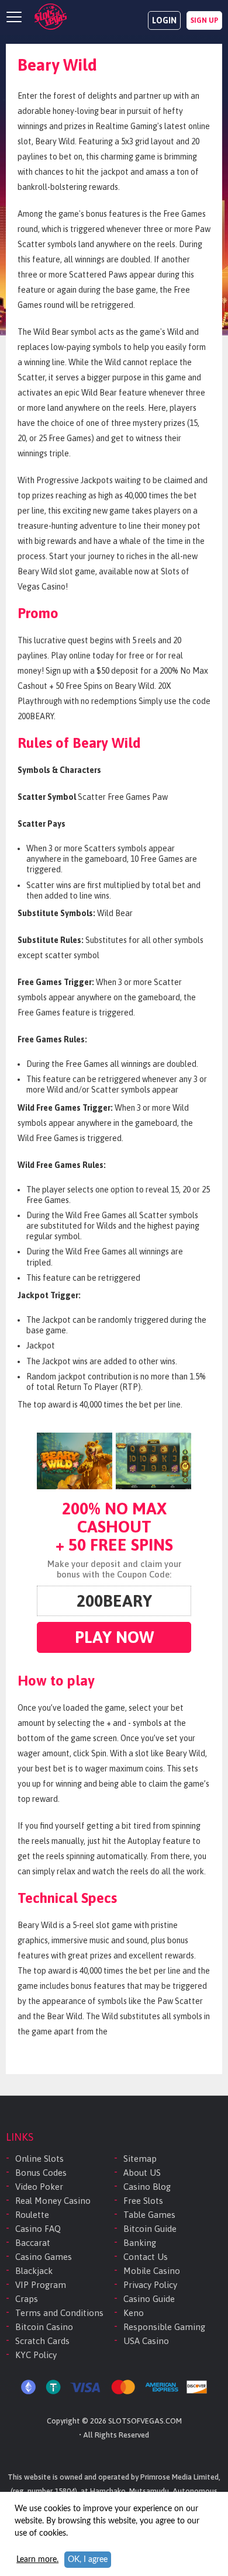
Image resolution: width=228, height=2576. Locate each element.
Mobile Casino (152, 2271)
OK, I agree (88, 2560)
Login (164, 20)
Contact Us (146, 2257)
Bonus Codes (41, 2173)
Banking (140, 2243)
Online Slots (39, 2159)
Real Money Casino (53, 2201)
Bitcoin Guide (150, 2229)
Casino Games (44, 2257)
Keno (134, 2313)
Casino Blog (147, 2187)
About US (142, 2173)
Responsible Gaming (164, 2327)
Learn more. (37, 2560)
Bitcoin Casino (44, 2327)
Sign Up (204, 20)
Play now (114, 1637)
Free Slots (143, 2201)
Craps (27, 2299)
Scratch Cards (42, 2341)
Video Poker (39, 2187)
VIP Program (41, 2285)
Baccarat (33, 2243)
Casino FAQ (38, 2229)
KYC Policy (36, 2355)
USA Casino (146, 2341)
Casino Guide (149, 2299)
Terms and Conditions (59, 2313)
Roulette (32, 2215)
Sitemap (140, 2159)
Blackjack (34, 2271)
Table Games (149, 2215)
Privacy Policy (150, 2285)
